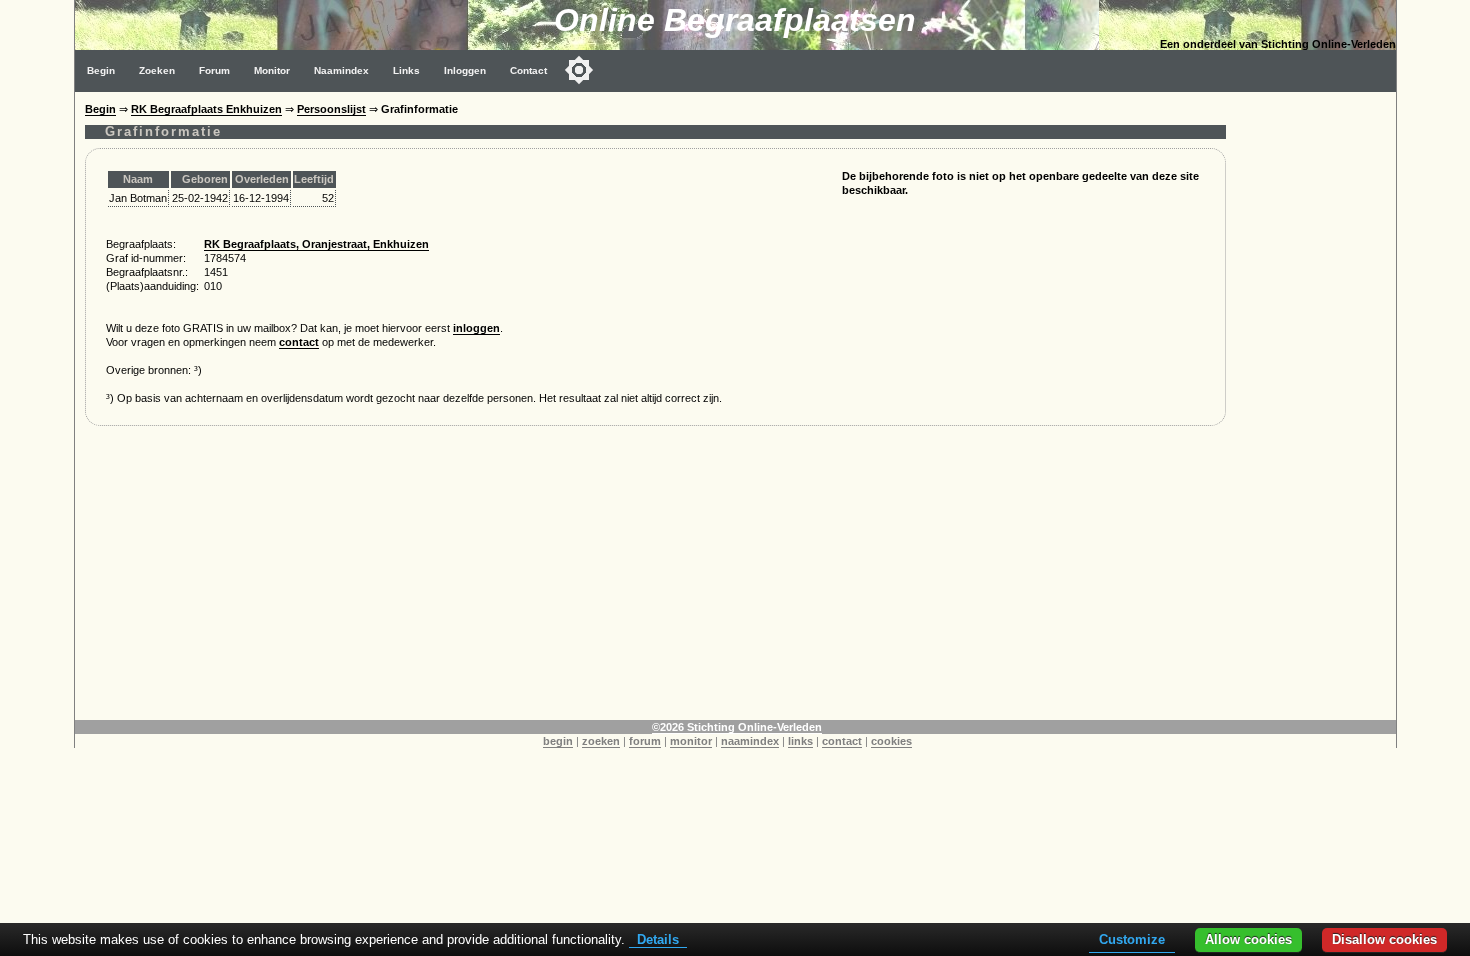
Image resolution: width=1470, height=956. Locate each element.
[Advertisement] (655, 580)
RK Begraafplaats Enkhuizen (206, 109)
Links (406, 70)
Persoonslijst (331, 109)
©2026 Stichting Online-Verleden (737, 727)
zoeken (601, 741)
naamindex (750, 741)
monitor (691, 741)
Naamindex (341, 70)
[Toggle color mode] (579, 70)
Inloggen (465, 70)
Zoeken (157, 70)
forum (645, 741)
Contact (528, 70)
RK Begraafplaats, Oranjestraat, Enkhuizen (316, 244)
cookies (891, 741)
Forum (214, 70)
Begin (101, 70)
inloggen (476, 328)
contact (299, 342)
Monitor (272, 70)
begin (558, 741)
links (800, 741)
